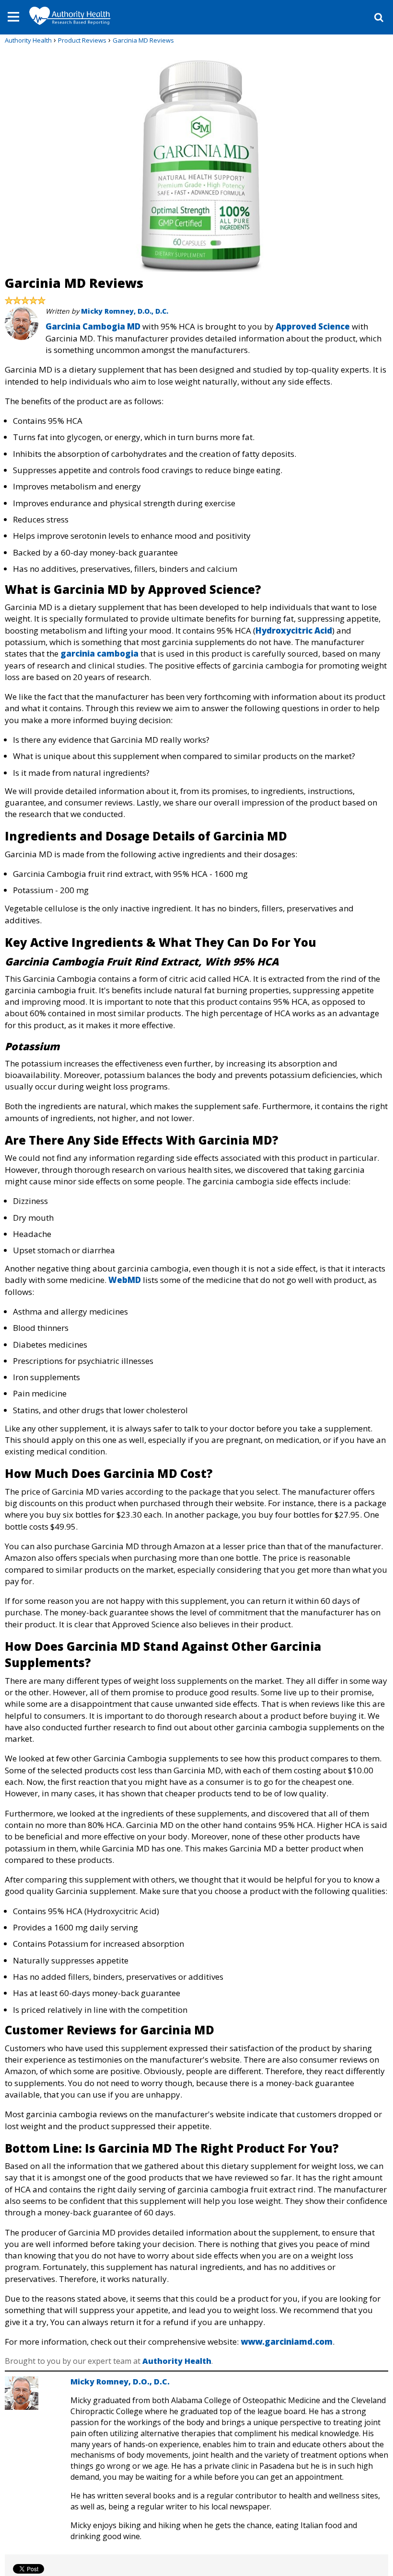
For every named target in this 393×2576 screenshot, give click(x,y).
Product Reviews (82, 40)
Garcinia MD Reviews (143, 40)
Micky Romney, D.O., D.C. (125, 311)
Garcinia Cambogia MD (93, 326)
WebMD (125, 1280)
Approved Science (313, 326)
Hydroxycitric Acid (294, 630)
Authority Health (28, 40)
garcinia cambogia (99, 653)
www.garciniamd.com (287, 2342)
